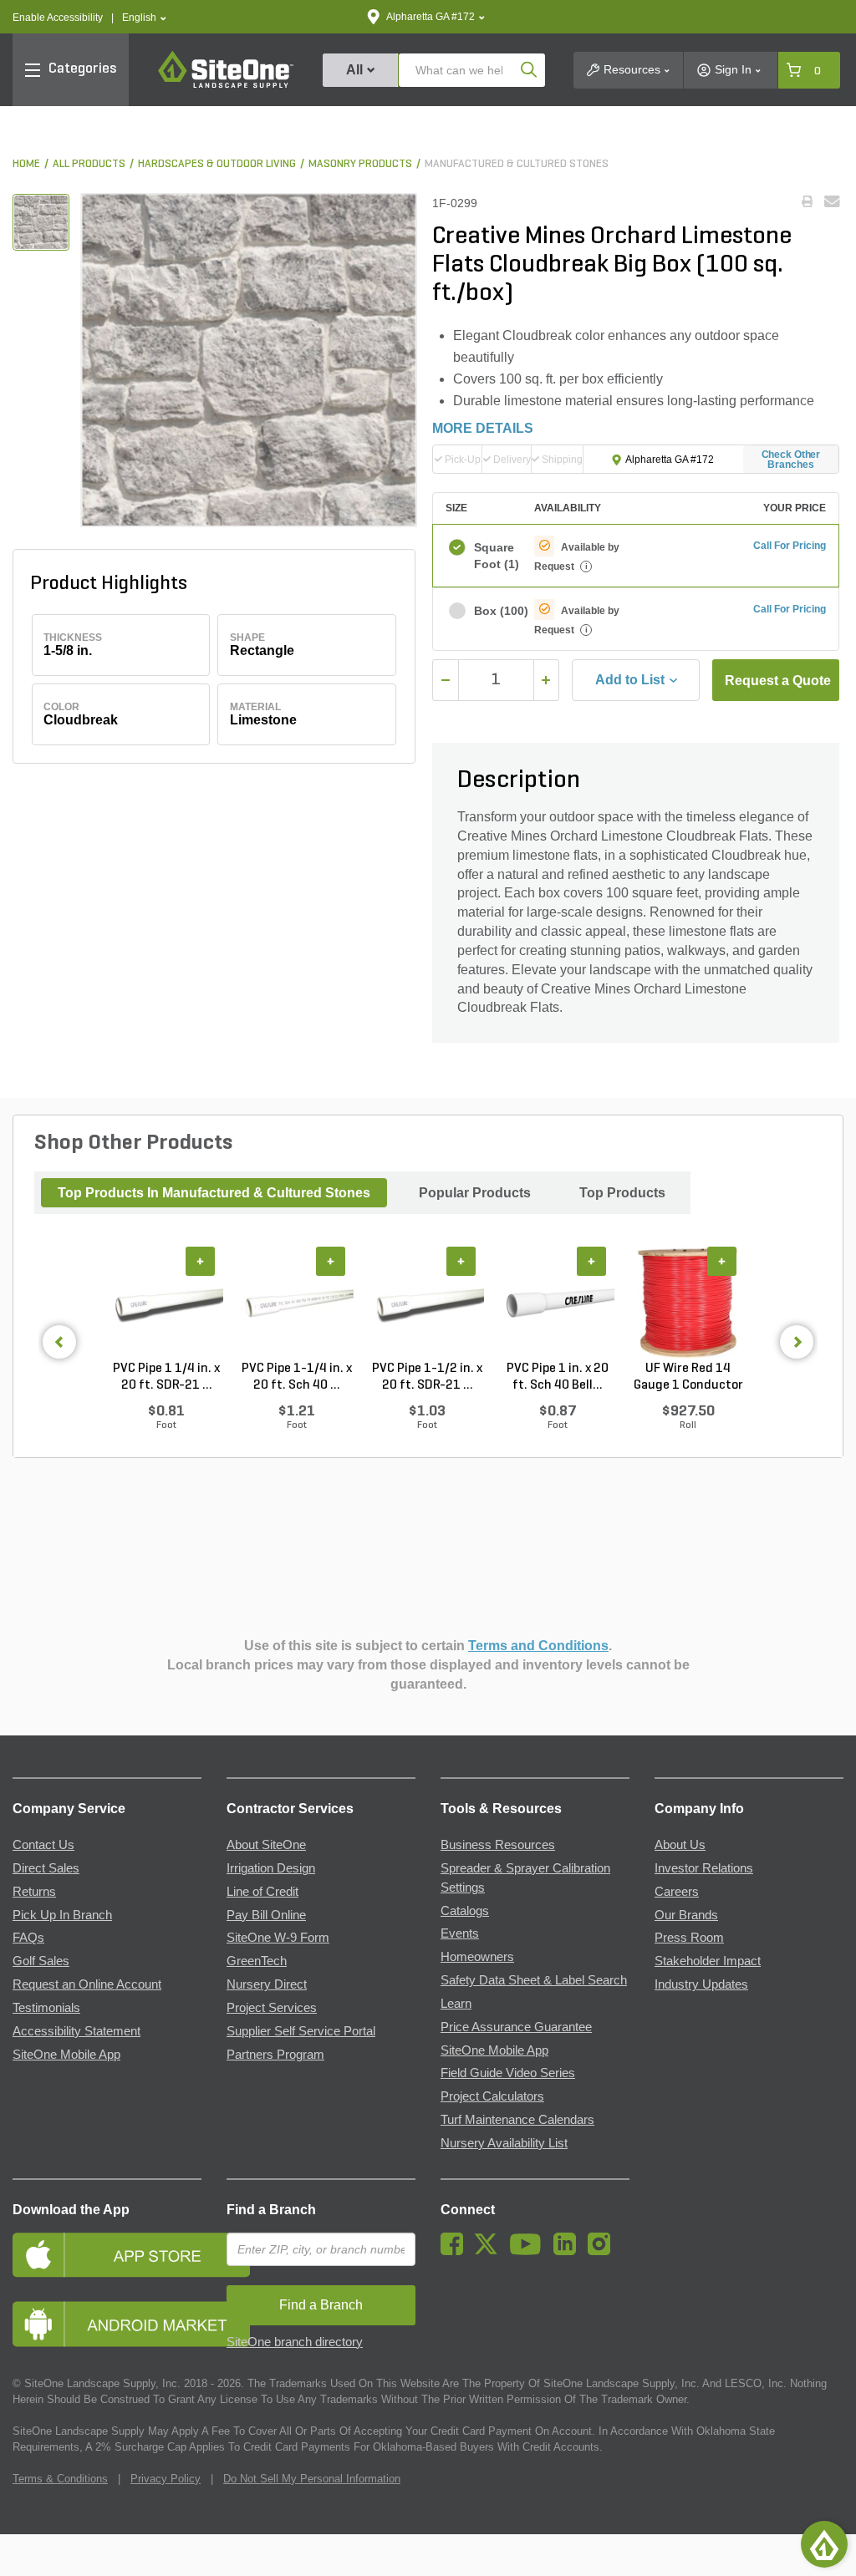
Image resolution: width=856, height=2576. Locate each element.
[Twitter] (490, 2251)
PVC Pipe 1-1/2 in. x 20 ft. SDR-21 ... (427, 1377)
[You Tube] (530, 2251)
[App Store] (107, 2255)
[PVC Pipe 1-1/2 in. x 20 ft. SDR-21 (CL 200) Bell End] (427, 1303)
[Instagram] (603, 2251)
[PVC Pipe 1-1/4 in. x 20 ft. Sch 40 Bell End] (297, 1303)
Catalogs (465, 1911)
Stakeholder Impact (708, 1961)
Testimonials (46, 2008)
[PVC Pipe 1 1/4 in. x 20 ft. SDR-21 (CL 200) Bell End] (166, 1303)
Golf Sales (41, 1961)
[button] (144, 18)
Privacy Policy (166, 2479)
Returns (34, 1892)
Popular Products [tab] (475, 1193)
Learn (456, 2004)
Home (26, 164)
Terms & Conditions (60, 2479)
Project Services (272, 2008)
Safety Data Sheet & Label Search (534, 1980)
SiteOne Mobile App (66, 2055)
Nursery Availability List (504, 2143)
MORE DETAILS (483, 428)
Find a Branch (271, 2210)
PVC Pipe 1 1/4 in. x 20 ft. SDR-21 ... (166, 1377)
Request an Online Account (87, 1984)
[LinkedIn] (569, 2251)
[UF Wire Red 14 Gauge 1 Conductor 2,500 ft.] (688, 1303)
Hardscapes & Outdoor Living (217, 164)
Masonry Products (360, 164)
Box (496, 611)
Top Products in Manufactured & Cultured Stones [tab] (214, 1193)
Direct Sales (46, 1868)
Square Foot (496, 556)
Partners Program (275, 2055)
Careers (677, 1892)
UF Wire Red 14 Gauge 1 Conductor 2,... (688, 1378)
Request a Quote (778, 681)
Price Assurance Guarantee (516, 2027)
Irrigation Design (271, 1868)
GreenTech (257, 1961)
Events (460, 1933)
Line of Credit (262, 1892)
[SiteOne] (226, 85)
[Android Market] (107, 2324)
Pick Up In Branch (62, 1915)
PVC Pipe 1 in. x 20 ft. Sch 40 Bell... (558, 1377)
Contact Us (43, 1845)
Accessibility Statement (76, 2031)
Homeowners (477, 1957)
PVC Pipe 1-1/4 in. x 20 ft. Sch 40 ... (297, 1377)
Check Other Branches (791, 460)
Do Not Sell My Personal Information (312, 2479)
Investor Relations (704, 1868)
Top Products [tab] (622, 1193)
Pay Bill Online (266, 1915)
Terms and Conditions (538, 1646)
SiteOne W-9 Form (278, 1938)
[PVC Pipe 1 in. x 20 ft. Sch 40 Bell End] (558, 1303)
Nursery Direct (267, 1984)
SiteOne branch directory (295, 2342)
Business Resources (498, 1845)
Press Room (689, 1938)
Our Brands (686, 1915)
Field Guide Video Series (508, 2073)
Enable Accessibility (58, 18)
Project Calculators (492, 2096)
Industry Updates (701, 1984)
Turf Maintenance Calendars (517, 2120)
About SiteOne (266, 1845)
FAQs (28, 1938)
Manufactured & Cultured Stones (517, 164)
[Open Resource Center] (824, 2544)
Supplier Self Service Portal (301, 2031)
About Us (680, 1845)
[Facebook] (456, 2251)
